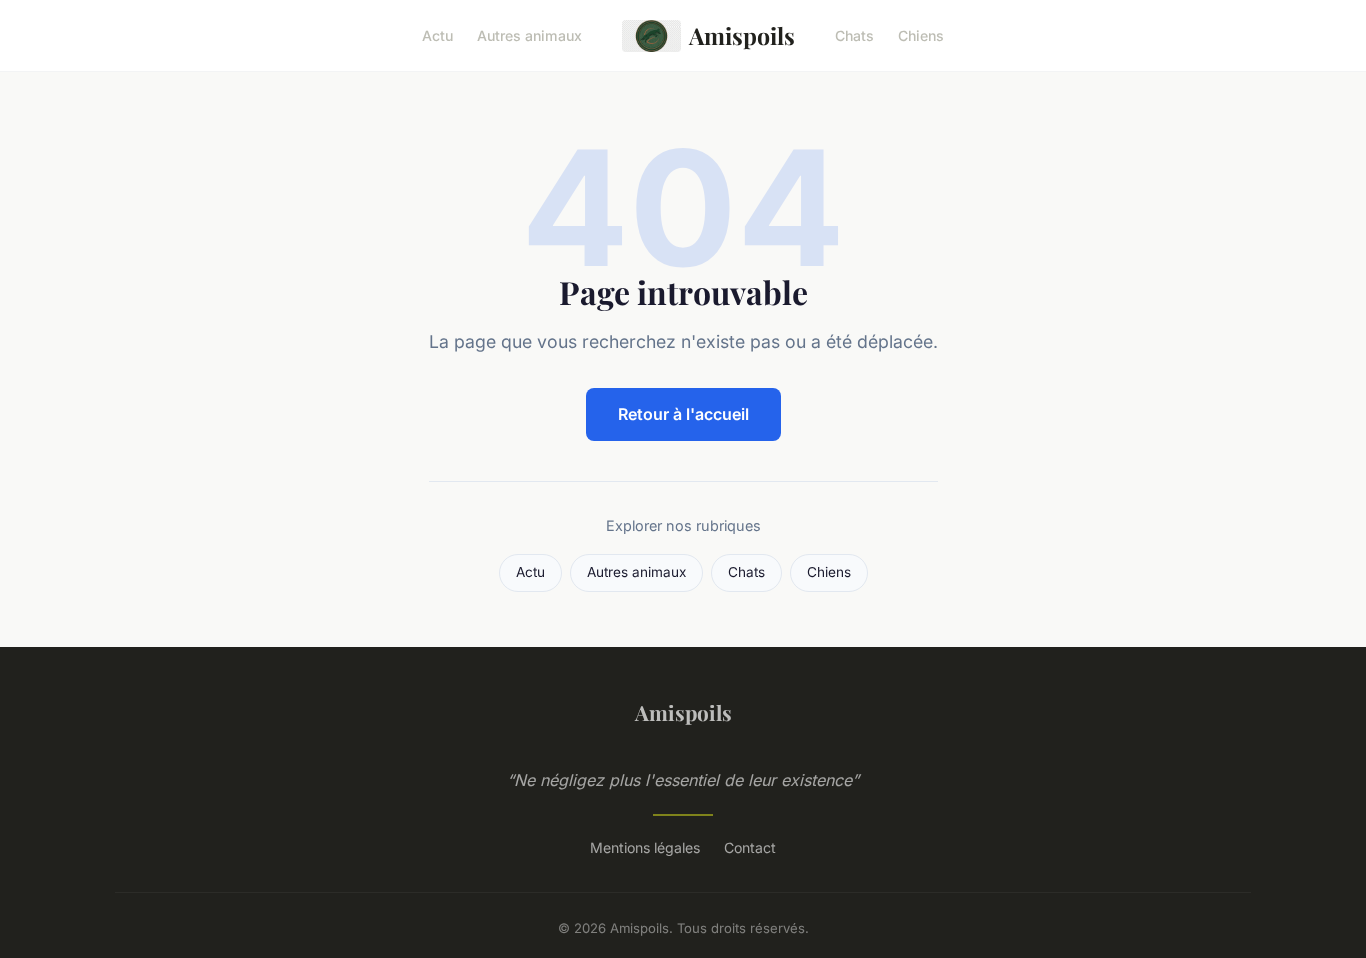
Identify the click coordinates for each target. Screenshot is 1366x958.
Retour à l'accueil (683, 414)
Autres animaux (529, 35)
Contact (750, 847)
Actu (437, 35)
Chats (854, 35)
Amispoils (742, 35)
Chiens (921, 35)
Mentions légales (645, 847)
